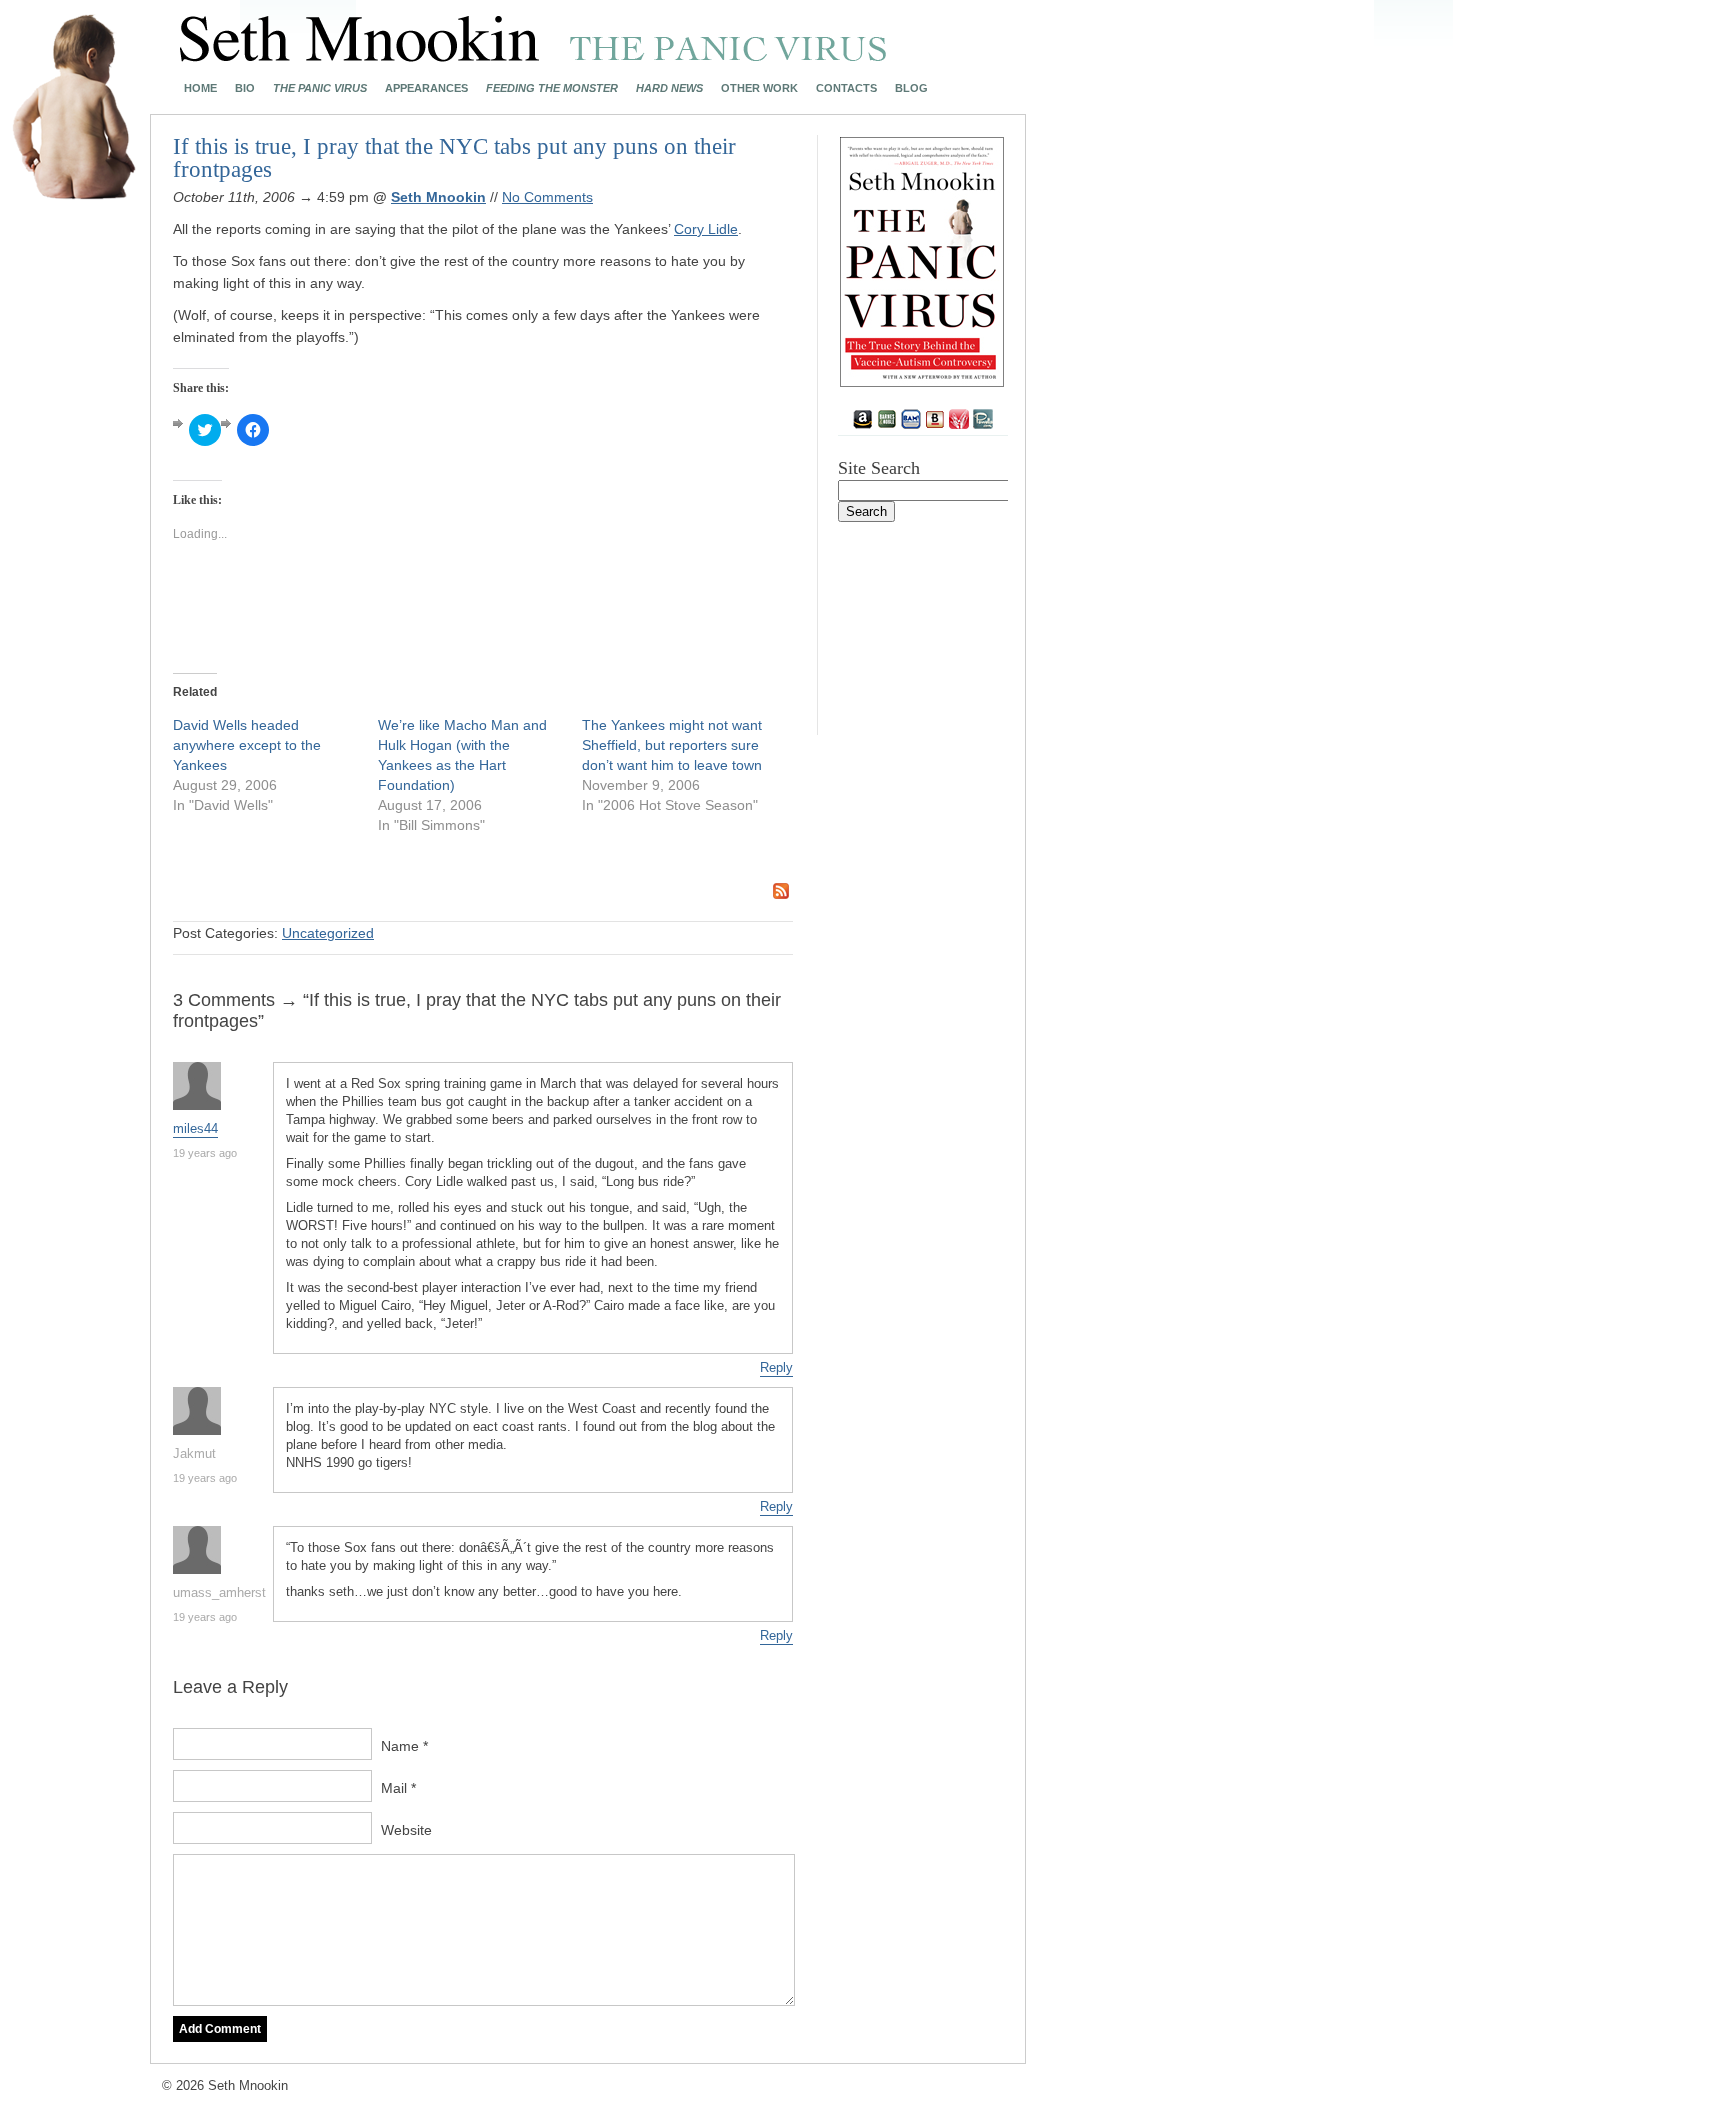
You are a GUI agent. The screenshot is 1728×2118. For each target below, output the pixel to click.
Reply (776, 1367)
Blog (911, 88)
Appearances (426, 88)
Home (200, 88)
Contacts (846, 88)
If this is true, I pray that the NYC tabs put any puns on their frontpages (454, 158)
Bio (245, 88)
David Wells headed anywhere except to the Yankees (247, 745)
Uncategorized (328, 933)
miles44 (195, 1128)
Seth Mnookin (438, 197)
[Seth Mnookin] (533, 56)
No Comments (547, 197)
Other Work (759, 88)
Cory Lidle (706, 229)
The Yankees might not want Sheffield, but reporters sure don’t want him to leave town (672, 745)
